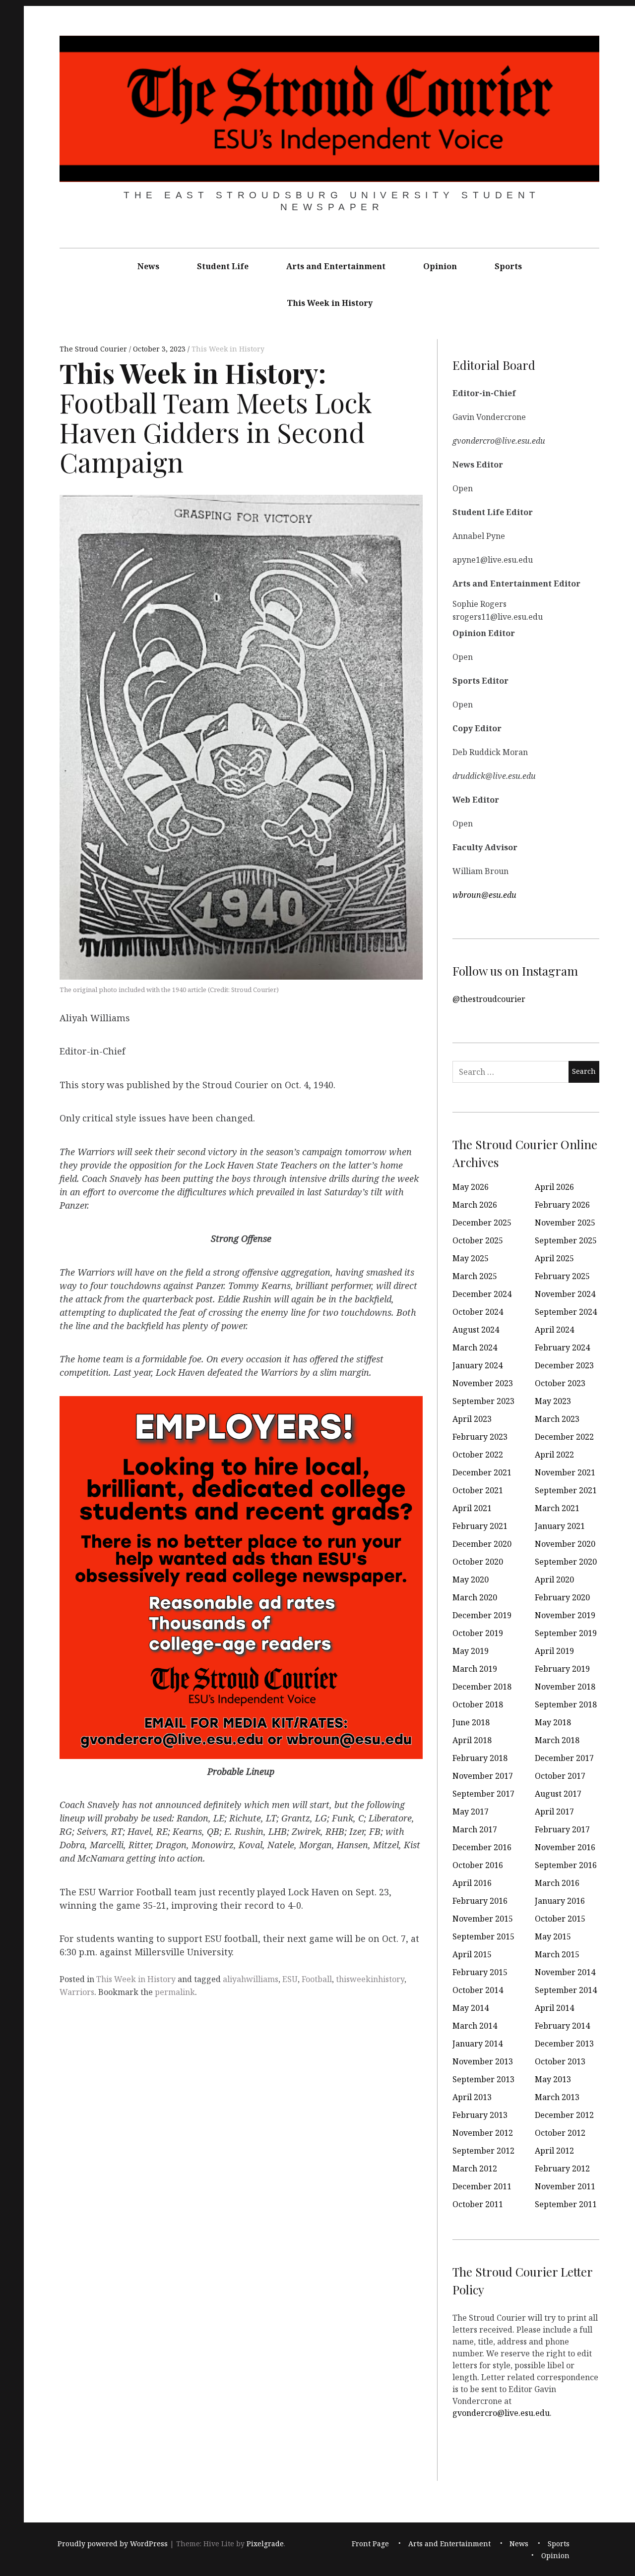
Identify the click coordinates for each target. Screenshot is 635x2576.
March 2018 (557, 1740)
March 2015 (557, 1954)
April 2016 (472, 1883)
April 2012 (554, 2151)
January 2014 (477, 2044)
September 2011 (566, 2204)
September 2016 (566, 1865)
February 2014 (562, 2026)
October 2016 (478, 1865)
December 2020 (482, 1544)
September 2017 (483, 1794)
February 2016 (480, 1901)
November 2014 (565, 1972)
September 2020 (566, 1562)
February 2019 (562, 1669)
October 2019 (478, 1633)
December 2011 (482, 2186)
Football (317, 1979)
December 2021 (482, 1472)
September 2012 (483, 2151)
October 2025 (478, 1240)
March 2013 (557, 2097)
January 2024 (477, 1365)
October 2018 (478, 1704)
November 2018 (565, 1687)
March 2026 (475, 1205)
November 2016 (565, 1847)
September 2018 (566, 1704)
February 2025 (562, 1276)
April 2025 (554, 1258)
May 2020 (471, 1580)
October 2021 (478, 1490)
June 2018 (471, 1722)
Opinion (440, 266)
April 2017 (554, 1812)
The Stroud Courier (94, 349)
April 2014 (554, 2008)
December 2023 (564, 1365)
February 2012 (562, 2168)
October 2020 (478, 1562)
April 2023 (472, 1419)
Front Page (370, 2544)
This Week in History (330, 303)
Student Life (223, 266)
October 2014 (478, 1990)
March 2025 (475, 1276)
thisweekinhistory (370, 1979)
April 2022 (554, 1455)
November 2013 (483, 2061)
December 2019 (482, 1615)
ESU (290, 1979)
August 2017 (558, 1794)
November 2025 (565, 1223)
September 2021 (566, 1490)
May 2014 (471, 2008)
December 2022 (564, 1437)
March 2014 (475, 2026)
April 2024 (554, 1330)
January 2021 (560, 1526)
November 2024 (565, 1294)
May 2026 (471, 1187)
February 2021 (480, 1526)
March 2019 (475, 1669)
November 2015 (483, 1919)
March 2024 (475, 1347)
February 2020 (562, 1597)
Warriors (77, 1992)
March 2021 (557, 1508)
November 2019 (565, 1615)
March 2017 (475, 1829)
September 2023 (483, 1401)
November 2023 (483, 1383)
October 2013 (560, 2061)
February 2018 (480, 1758)
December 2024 (482, 1294)
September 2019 (566, 1633)
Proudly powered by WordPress (113, 2544)
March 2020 (475, 1597)
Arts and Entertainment (336, 266)
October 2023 (560, 1383)
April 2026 (554, 1187)
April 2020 (554, 1580)
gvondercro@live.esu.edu (501, 2412)
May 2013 (553, 2079)
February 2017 (562, 1829)
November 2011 (565, 2186)
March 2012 (475, 2168)
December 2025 (482, 1223)
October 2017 (560, 1776)
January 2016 (560, 1901)
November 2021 (565, 1472)
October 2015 (560, 1919)
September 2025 (566, 1240)
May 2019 (471, 1651)
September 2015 (483, 1936)
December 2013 (564, 2044)
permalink (175, 1992)
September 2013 (483, 2079)
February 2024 (562, 1347)
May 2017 (471, 1812)
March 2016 (557, 1883)
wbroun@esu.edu (484, 894)
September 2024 (566, 1312)
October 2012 (560, 2133)
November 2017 (483, 1776)
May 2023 (553, 1401)
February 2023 (480, 1437)
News (148, 266)
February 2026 (562, 1205)
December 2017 (564, 1758)
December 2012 (564, 2115)
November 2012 (483, 2133)
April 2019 (554, 1651)
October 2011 (478, 2204)
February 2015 (480, 1972)
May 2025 (471, 1258)
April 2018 (472, 1740)
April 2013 (472, 2097)
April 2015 (472, 1954)
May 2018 (553, 1722)
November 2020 (565, 1544)
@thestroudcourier (489, 998)
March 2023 (557, 1419)
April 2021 (472, 1508)
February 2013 (480, 2115)
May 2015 (553, 1936)
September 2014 (566, 1990)
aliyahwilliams (251, 1979)
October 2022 (478, 1455)
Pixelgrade (265, 2544)
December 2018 (482, 1687)
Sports (508, 266)
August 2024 (476, 1330)
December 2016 (482, 1847)
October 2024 (478, 1312)
